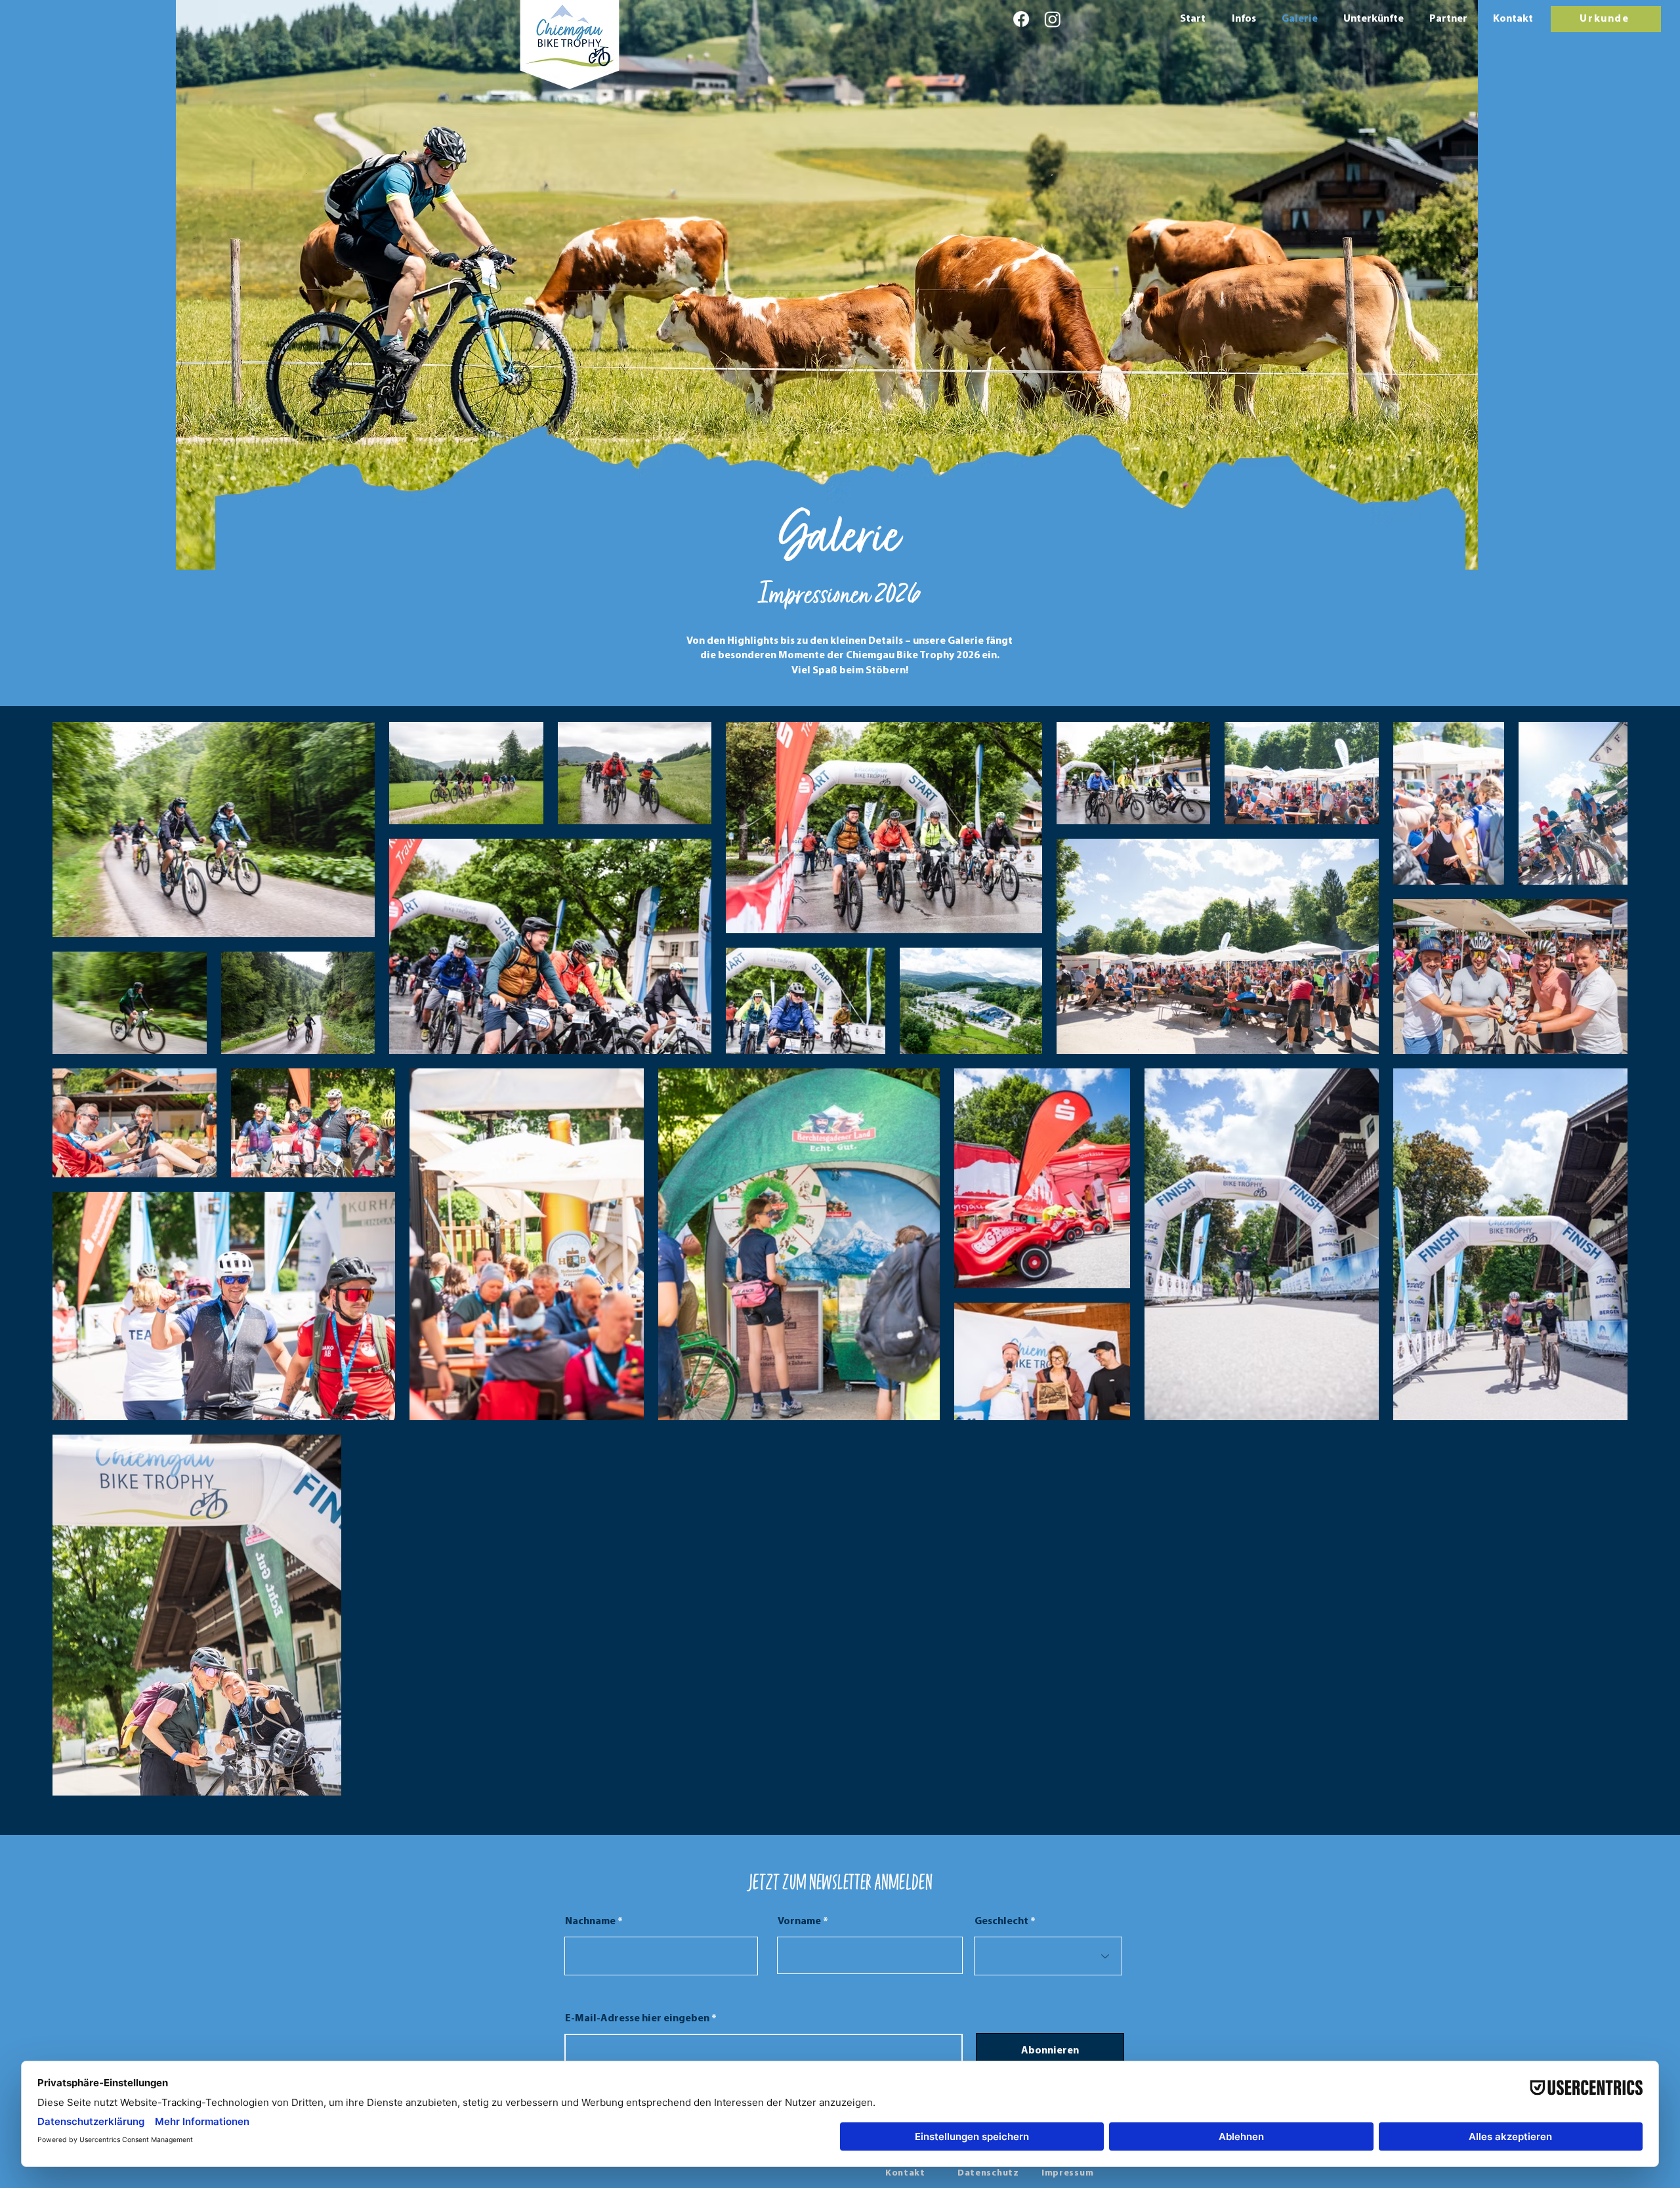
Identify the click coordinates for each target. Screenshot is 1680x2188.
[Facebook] (1021, 19)
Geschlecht (1001, 1922)
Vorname (799, 1922)
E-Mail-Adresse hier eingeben (638, 2019)
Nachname (590, 1922)
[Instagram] (1053, 19)
